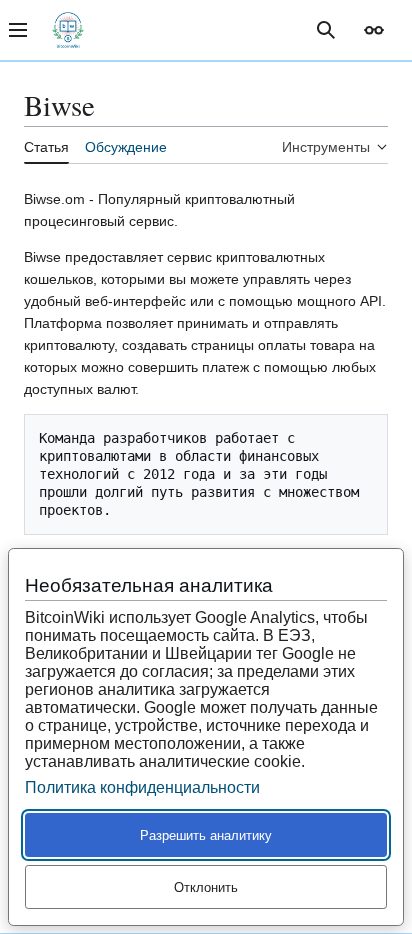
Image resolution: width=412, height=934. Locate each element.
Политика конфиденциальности (142, 787)
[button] (374, 30)
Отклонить (206, 887)
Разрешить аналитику (206, 835)
